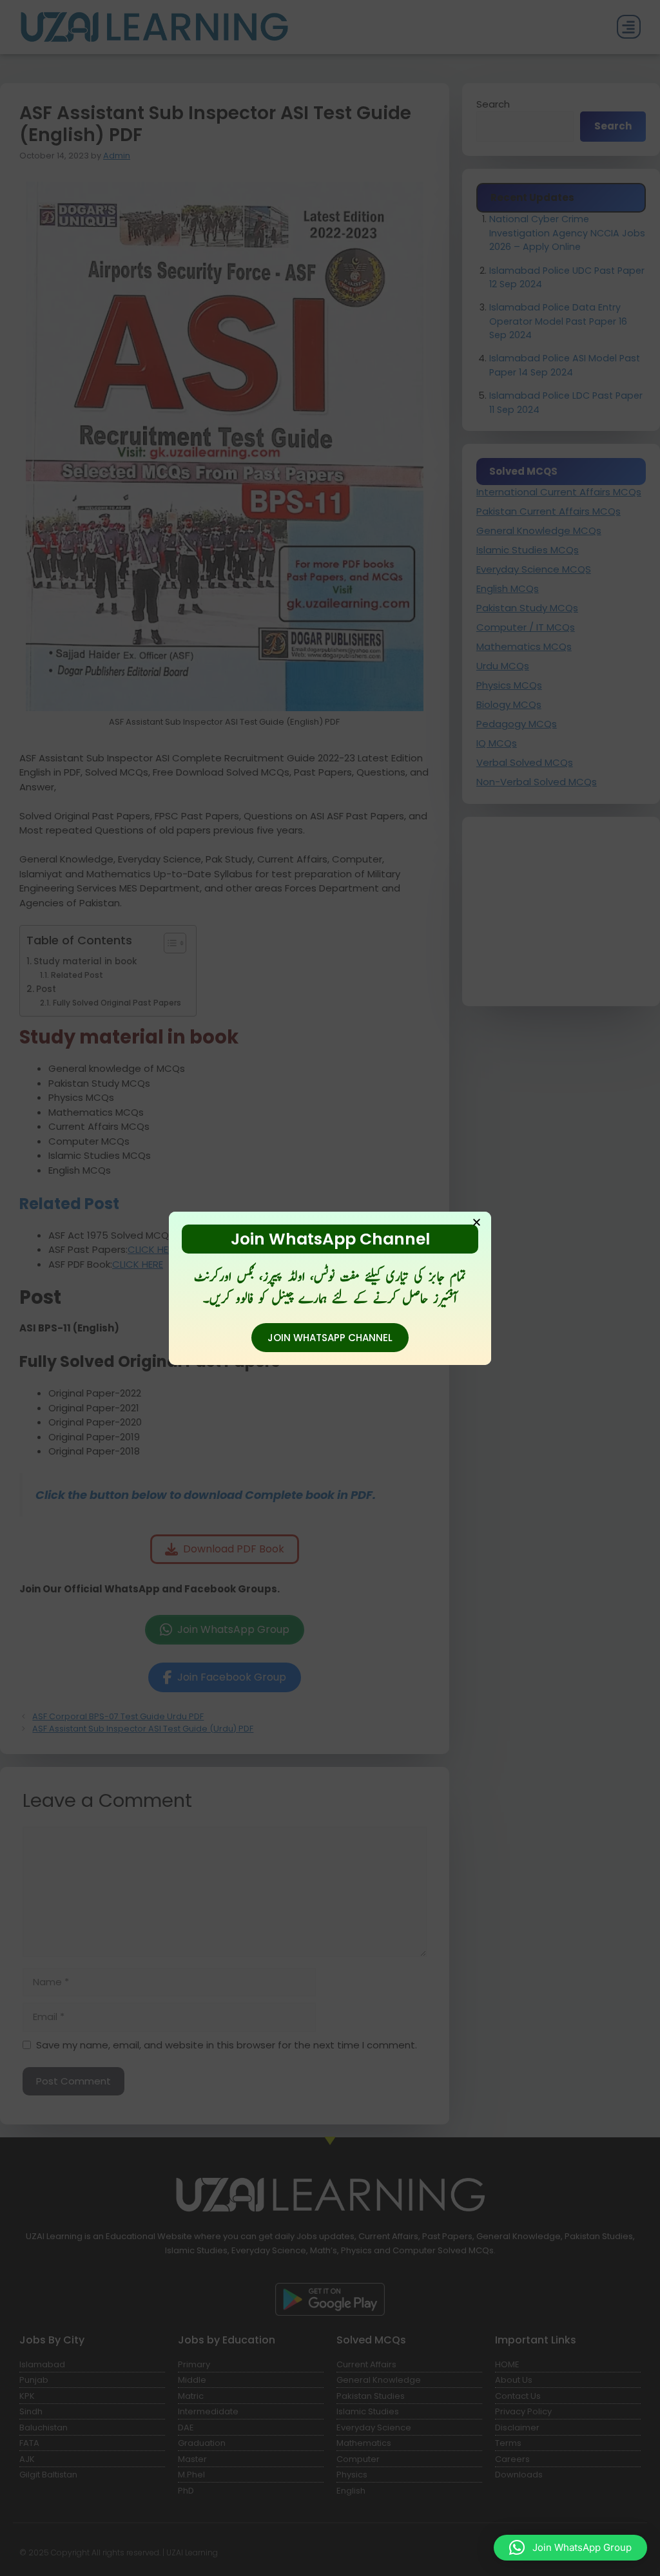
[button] (570, 2548)
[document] (330, 1288)
